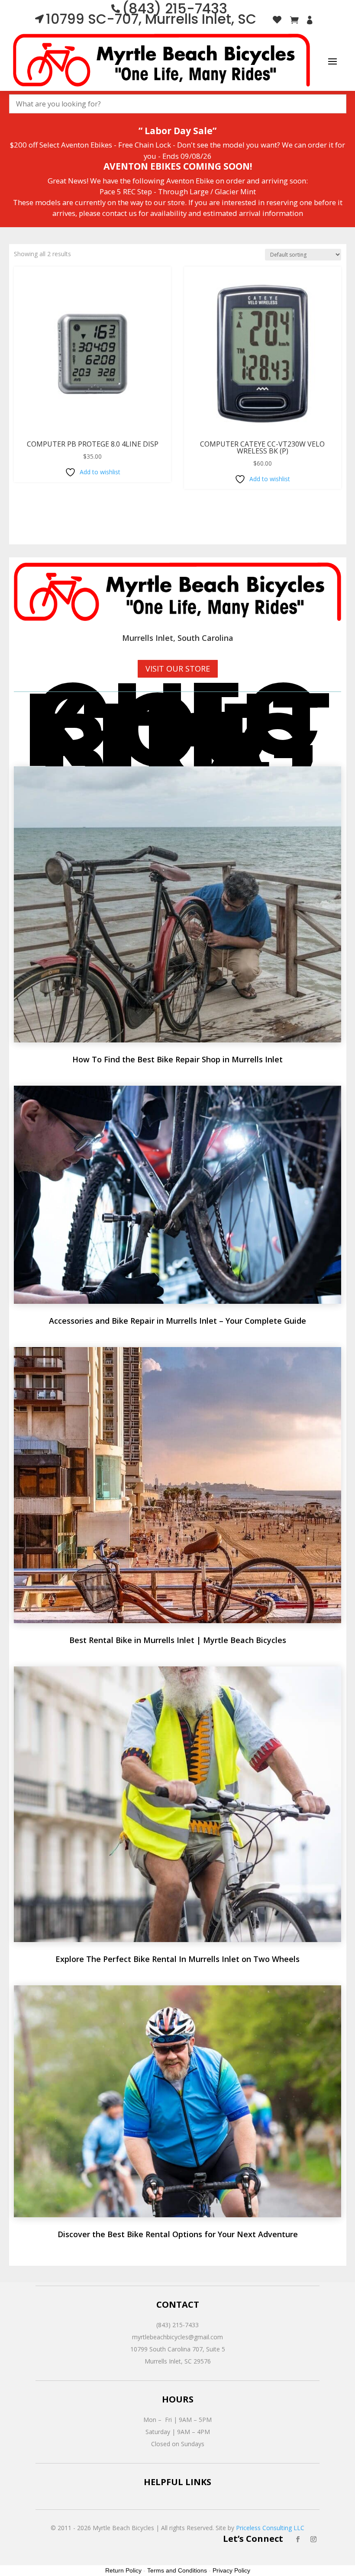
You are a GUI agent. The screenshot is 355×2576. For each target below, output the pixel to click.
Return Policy (123, 2570)
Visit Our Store (178, 669)
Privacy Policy (231, 2570)
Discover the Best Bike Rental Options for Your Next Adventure (178, 2234)
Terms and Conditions (177, 2570)
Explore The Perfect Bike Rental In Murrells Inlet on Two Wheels (177, 1959)
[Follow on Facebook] (298, 2539)
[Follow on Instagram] (313, 2539)
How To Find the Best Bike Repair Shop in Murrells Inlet (177, 1059)
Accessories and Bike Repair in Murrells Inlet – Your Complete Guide (177, 1321)
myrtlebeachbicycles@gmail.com (177, 2337)
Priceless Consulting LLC (270, 2528)
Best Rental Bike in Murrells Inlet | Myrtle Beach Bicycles (178, 1640)
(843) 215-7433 (177, 2325)
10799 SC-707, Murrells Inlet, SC (151, 19)
